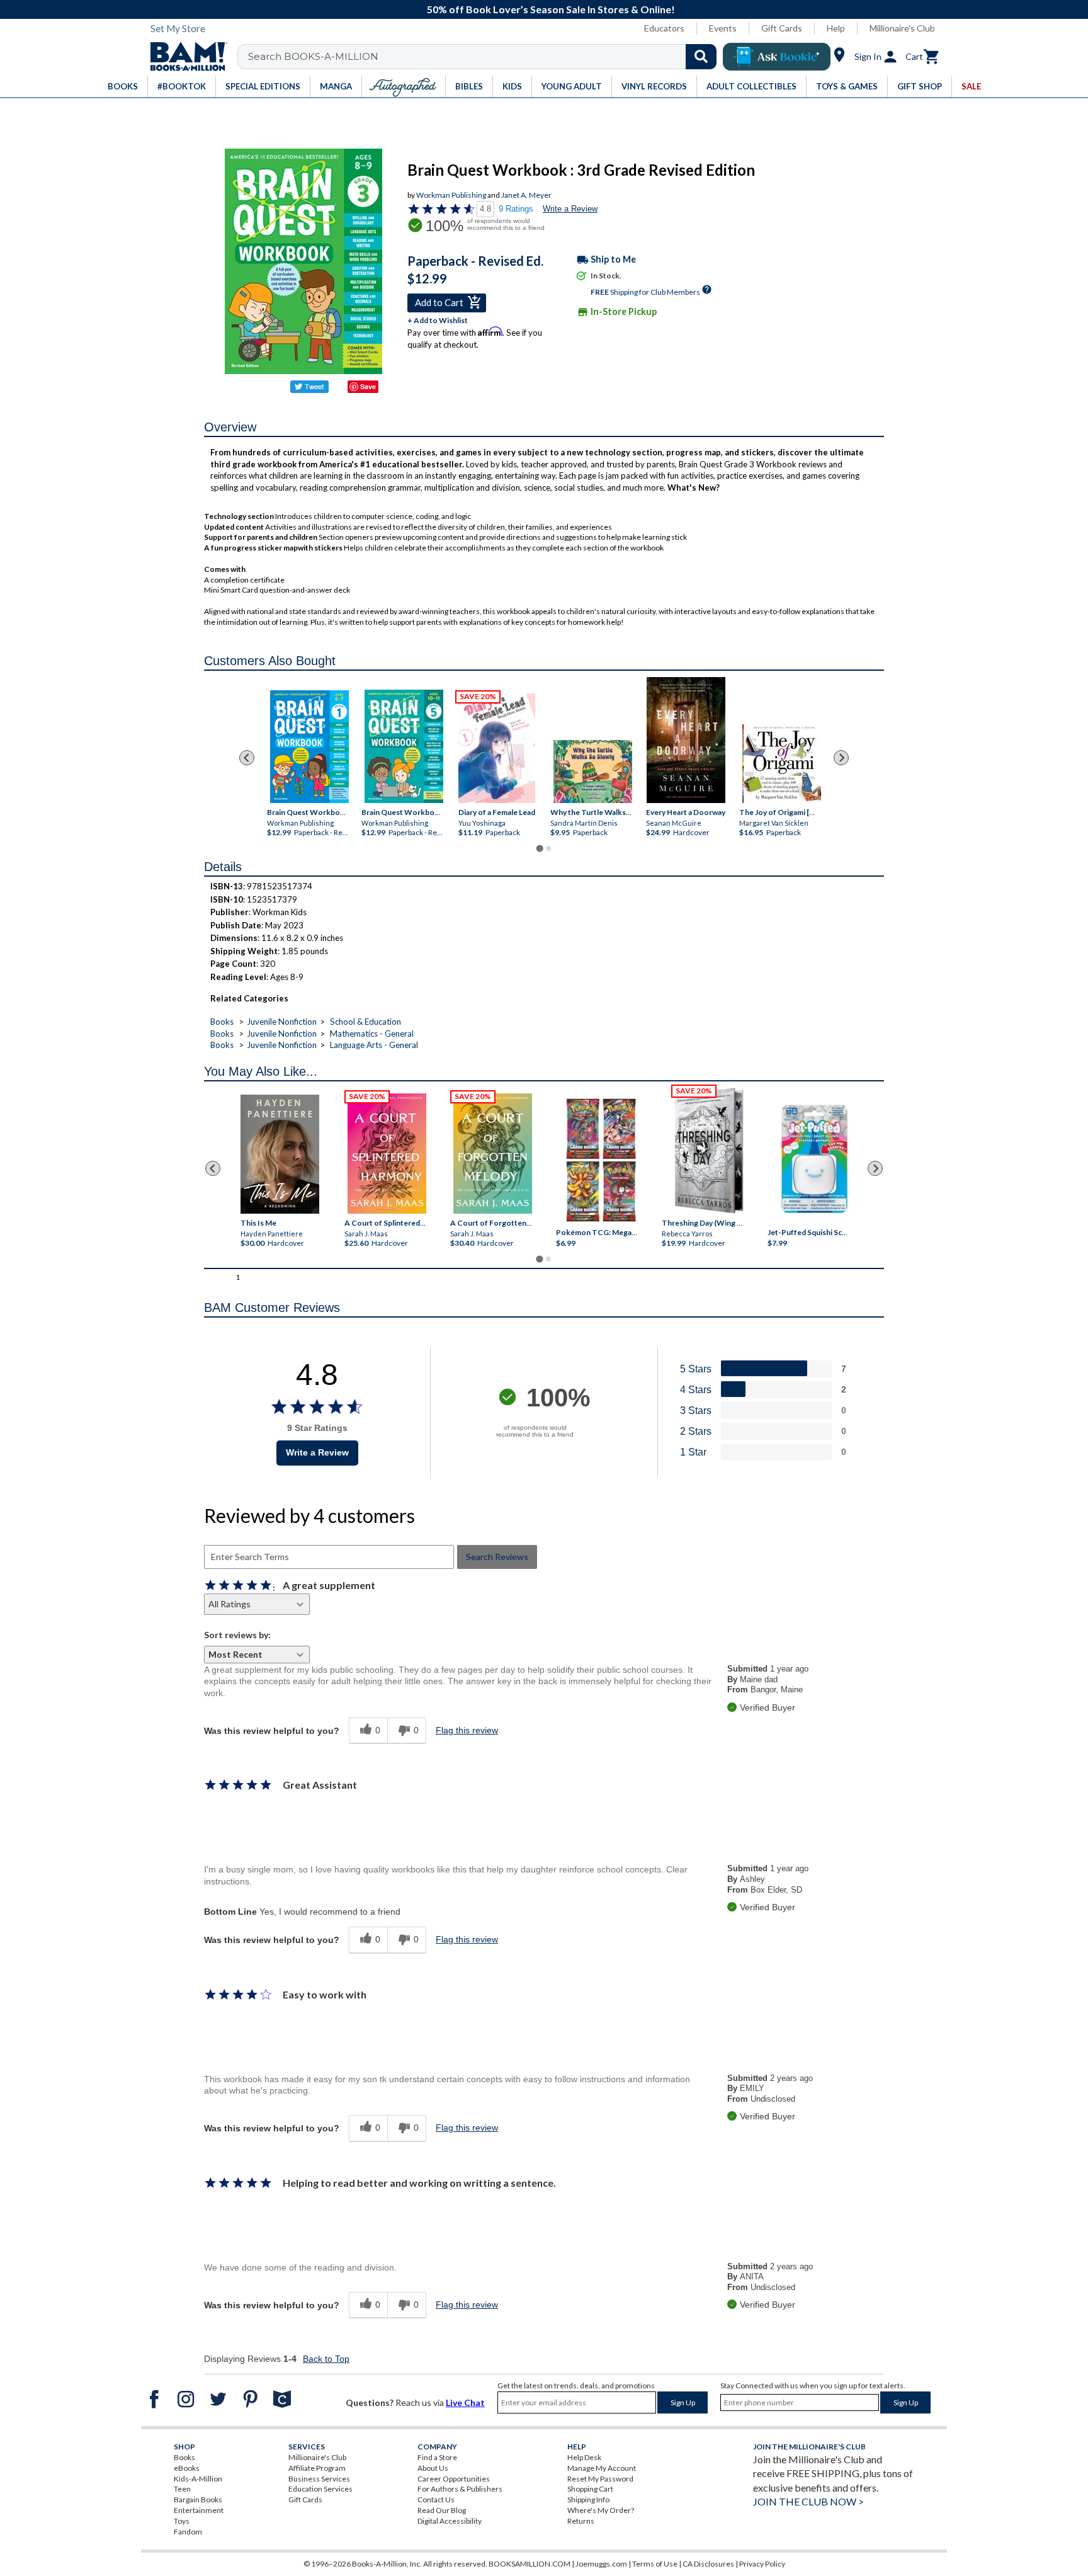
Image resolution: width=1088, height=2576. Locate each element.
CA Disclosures (708, 2564)
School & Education (365, 1022)
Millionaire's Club (902, 28)
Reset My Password (600, 2479)
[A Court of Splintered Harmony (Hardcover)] (387, 1154)
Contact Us (436, 2499)
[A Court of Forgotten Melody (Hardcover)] (493, 1154)
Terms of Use (655, 2564)
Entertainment (199, 2510)
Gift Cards (782, 28)
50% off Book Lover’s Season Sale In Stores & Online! (551, 9)
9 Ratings (516, 209)
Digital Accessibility (450, 2521)
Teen (182, 2489)
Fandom (188, 2532)
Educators (664, 28)
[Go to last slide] (247, 758)
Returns (581, 2521)
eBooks (187, 2468)
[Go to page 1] (539, 849)
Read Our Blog (442, 2510)
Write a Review (570, 209)
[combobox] (485, 57)
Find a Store (437, 2457)
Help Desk (584, 2457)
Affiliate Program (317, 2468)
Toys (182, 2521)
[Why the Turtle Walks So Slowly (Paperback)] (593, 772)
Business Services (319, 2479)
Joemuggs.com (601, 2564)
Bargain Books (198, 2499)
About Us (433, 2468)
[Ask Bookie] (777, 57)
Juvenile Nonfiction (282, 1022)
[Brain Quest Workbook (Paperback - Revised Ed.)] (309, 747)
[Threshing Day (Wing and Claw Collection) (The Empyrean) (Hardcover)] (709, 1151)
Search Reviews (497, 1557)
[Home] (184, 57)
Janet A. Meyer (526, 195)
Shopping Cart (590, 2489)
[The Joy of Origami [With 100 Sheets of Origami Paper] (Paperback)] (782, 764)
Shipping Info (588, 2499)
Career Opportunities (454, 2479)
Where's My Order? (601, 2510)
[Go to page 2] (548, 848)
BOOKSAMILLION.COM (530, 2564)
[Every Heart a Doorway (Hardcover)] (686, 740)
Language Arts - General (374, 1045)
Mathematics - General (372, 1034)
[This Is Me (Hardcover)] (279, 1154)
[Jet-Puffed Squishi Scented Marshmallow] (814, 1160)
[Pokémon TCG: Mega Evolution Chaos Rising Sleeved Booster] (600, 1160)
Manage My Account (602, 2468)
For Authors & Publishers (460, 2489)
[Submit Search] (701, 57)
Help (836, 28)
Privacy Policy (762, 2564)
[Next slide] (841, 758)
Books (222, 1022)
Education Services (320, 2489)
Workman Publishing (451, 195)
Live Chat (465, 2402)
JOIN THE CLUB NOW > (808, 2501)
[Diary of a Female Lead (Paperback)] (497, 748)
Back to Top (326, 2359)
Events (723, 28)
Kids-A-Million (198, 2479)
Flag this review (467, 1730)
